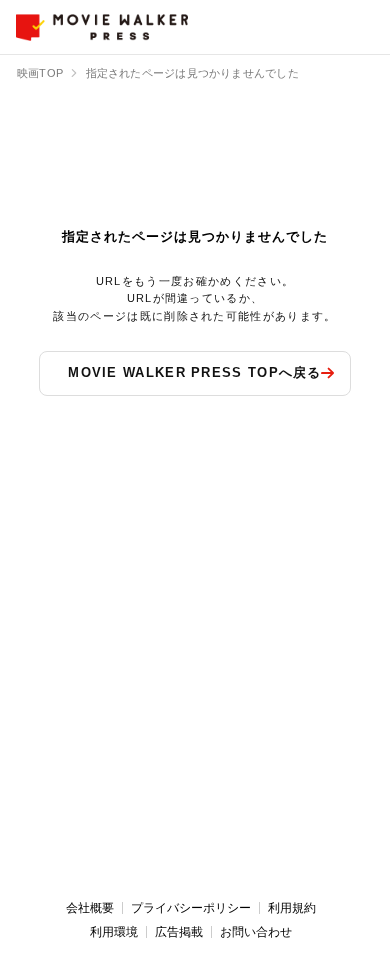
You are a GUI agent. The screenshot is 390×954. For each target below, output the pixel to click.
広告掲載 (179, 932)
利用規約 (292, 908)
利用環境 (114, 932)
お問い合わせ (256, 932)
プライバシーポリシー (191, 908)
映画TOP (40, 73)
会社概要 (90, 908)
